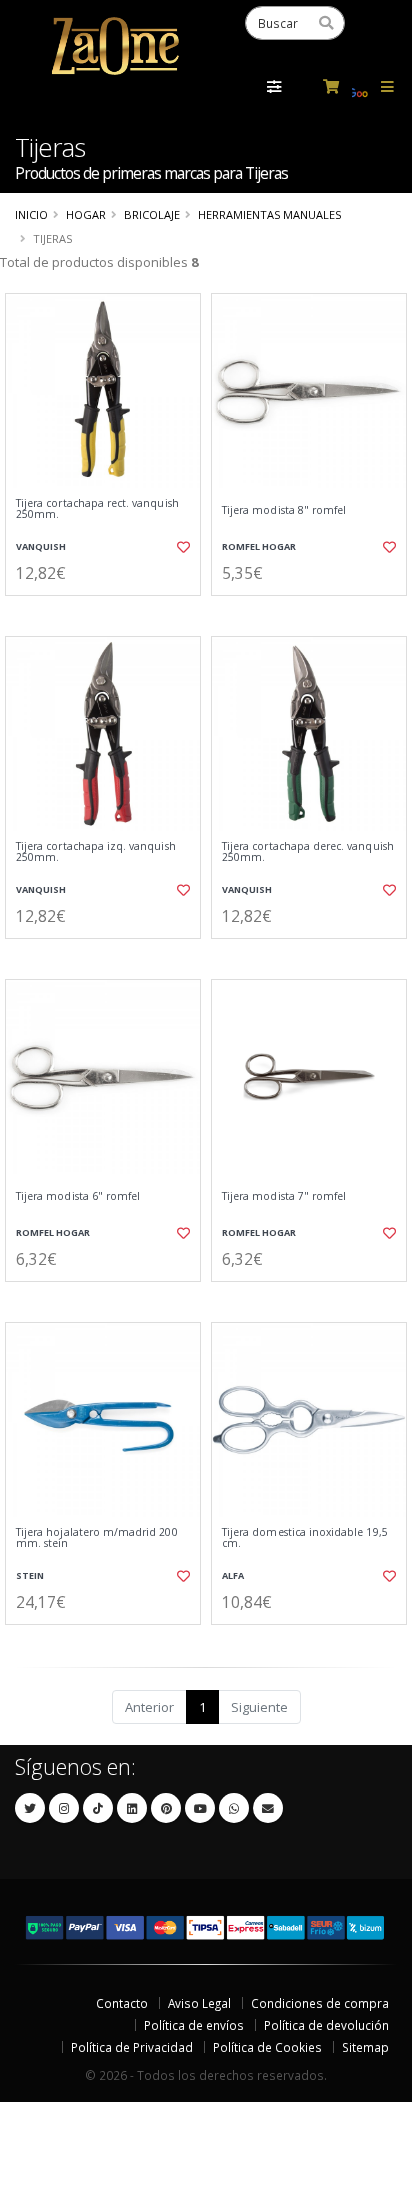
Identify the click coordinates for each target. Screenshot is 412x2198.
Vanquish (41, 546)
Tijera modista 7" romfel (284, 1196)
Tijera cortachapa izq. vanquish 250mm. (96, 852)
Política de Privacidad (132, 2047)
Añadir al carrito (109, 612)
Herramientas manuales (269, 214)
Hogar (86, 214)
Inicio (31, 214)
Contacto (122, 2003)
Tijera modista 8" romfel (284, 510)
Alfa (233, 1575)
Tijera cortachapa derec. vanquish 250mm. (308, 852)
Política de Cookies (267, 2047)
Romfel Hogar (259, 546)
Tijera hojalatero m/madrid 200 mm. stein (97, 1538)
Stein (30, 1575)
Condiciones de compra (320, 2003)
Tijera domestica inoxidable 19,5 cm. (305, 1538)
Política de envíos (194, 2025)
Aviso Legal (199, 2003)
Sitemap (365, 2047)
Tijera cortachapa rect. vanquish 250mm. (97, 509)
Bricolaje (152, 214)
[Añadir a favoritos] (182, 547)
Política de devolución (326, 2025)
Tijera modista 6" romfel (78, 1196)
